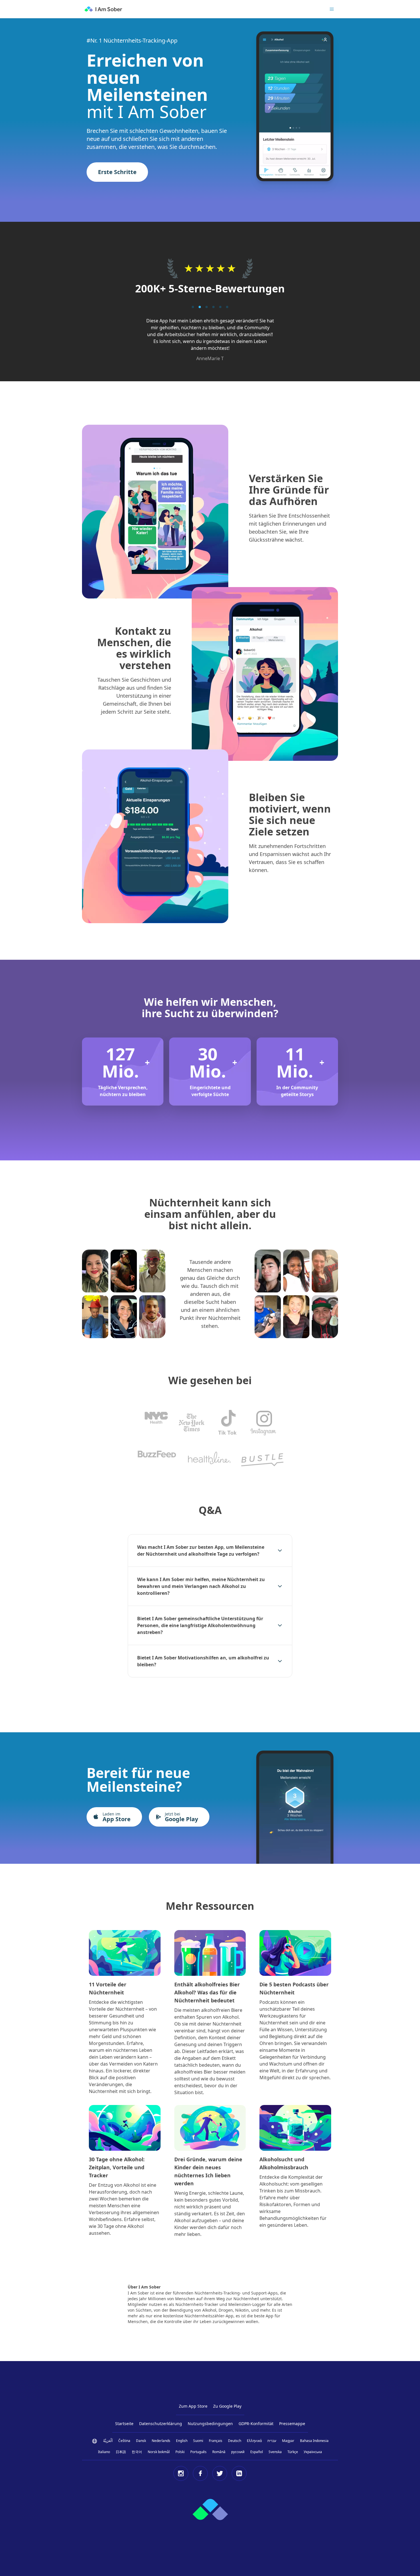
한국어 (137, 2452)
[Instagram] (181, 2473)
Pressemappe (292, 2424)
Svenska (275, 2452)
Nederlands (161, 2441)
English (182, 2441)
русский (238, 2452)
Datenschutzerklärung (161, 2424)
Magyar (288, 2441)
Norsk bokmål (159, 2452)
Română (219, 2452)
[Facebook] (200, 2473)
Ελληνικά (254, 2441)
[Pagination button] (193, 307)
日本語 (121, 2452)
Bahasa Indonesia (314, 2441)
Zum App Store (193, 2406)
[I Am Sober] (103, 9)
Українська (313, 2452)
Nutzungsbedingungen (210, 2424)
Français (216, 2441)
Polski (180, 2452)
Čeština (124, 2441)
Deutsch (235, 2441)
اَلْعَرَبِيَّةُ (108, 2441)
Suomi (198, 2441)
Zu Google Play (227, 2406)
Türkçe (293, 2452)
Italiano (104, 2452)
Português (198, 2452)
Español (257, 2452)
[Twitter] (220, 2473)
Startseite (124, 2424)
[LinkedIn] (239, 2473)
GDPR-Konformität (256, 2424)
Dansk (141, 2441)
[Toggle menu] (332, 9)
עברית (272, 2441)
